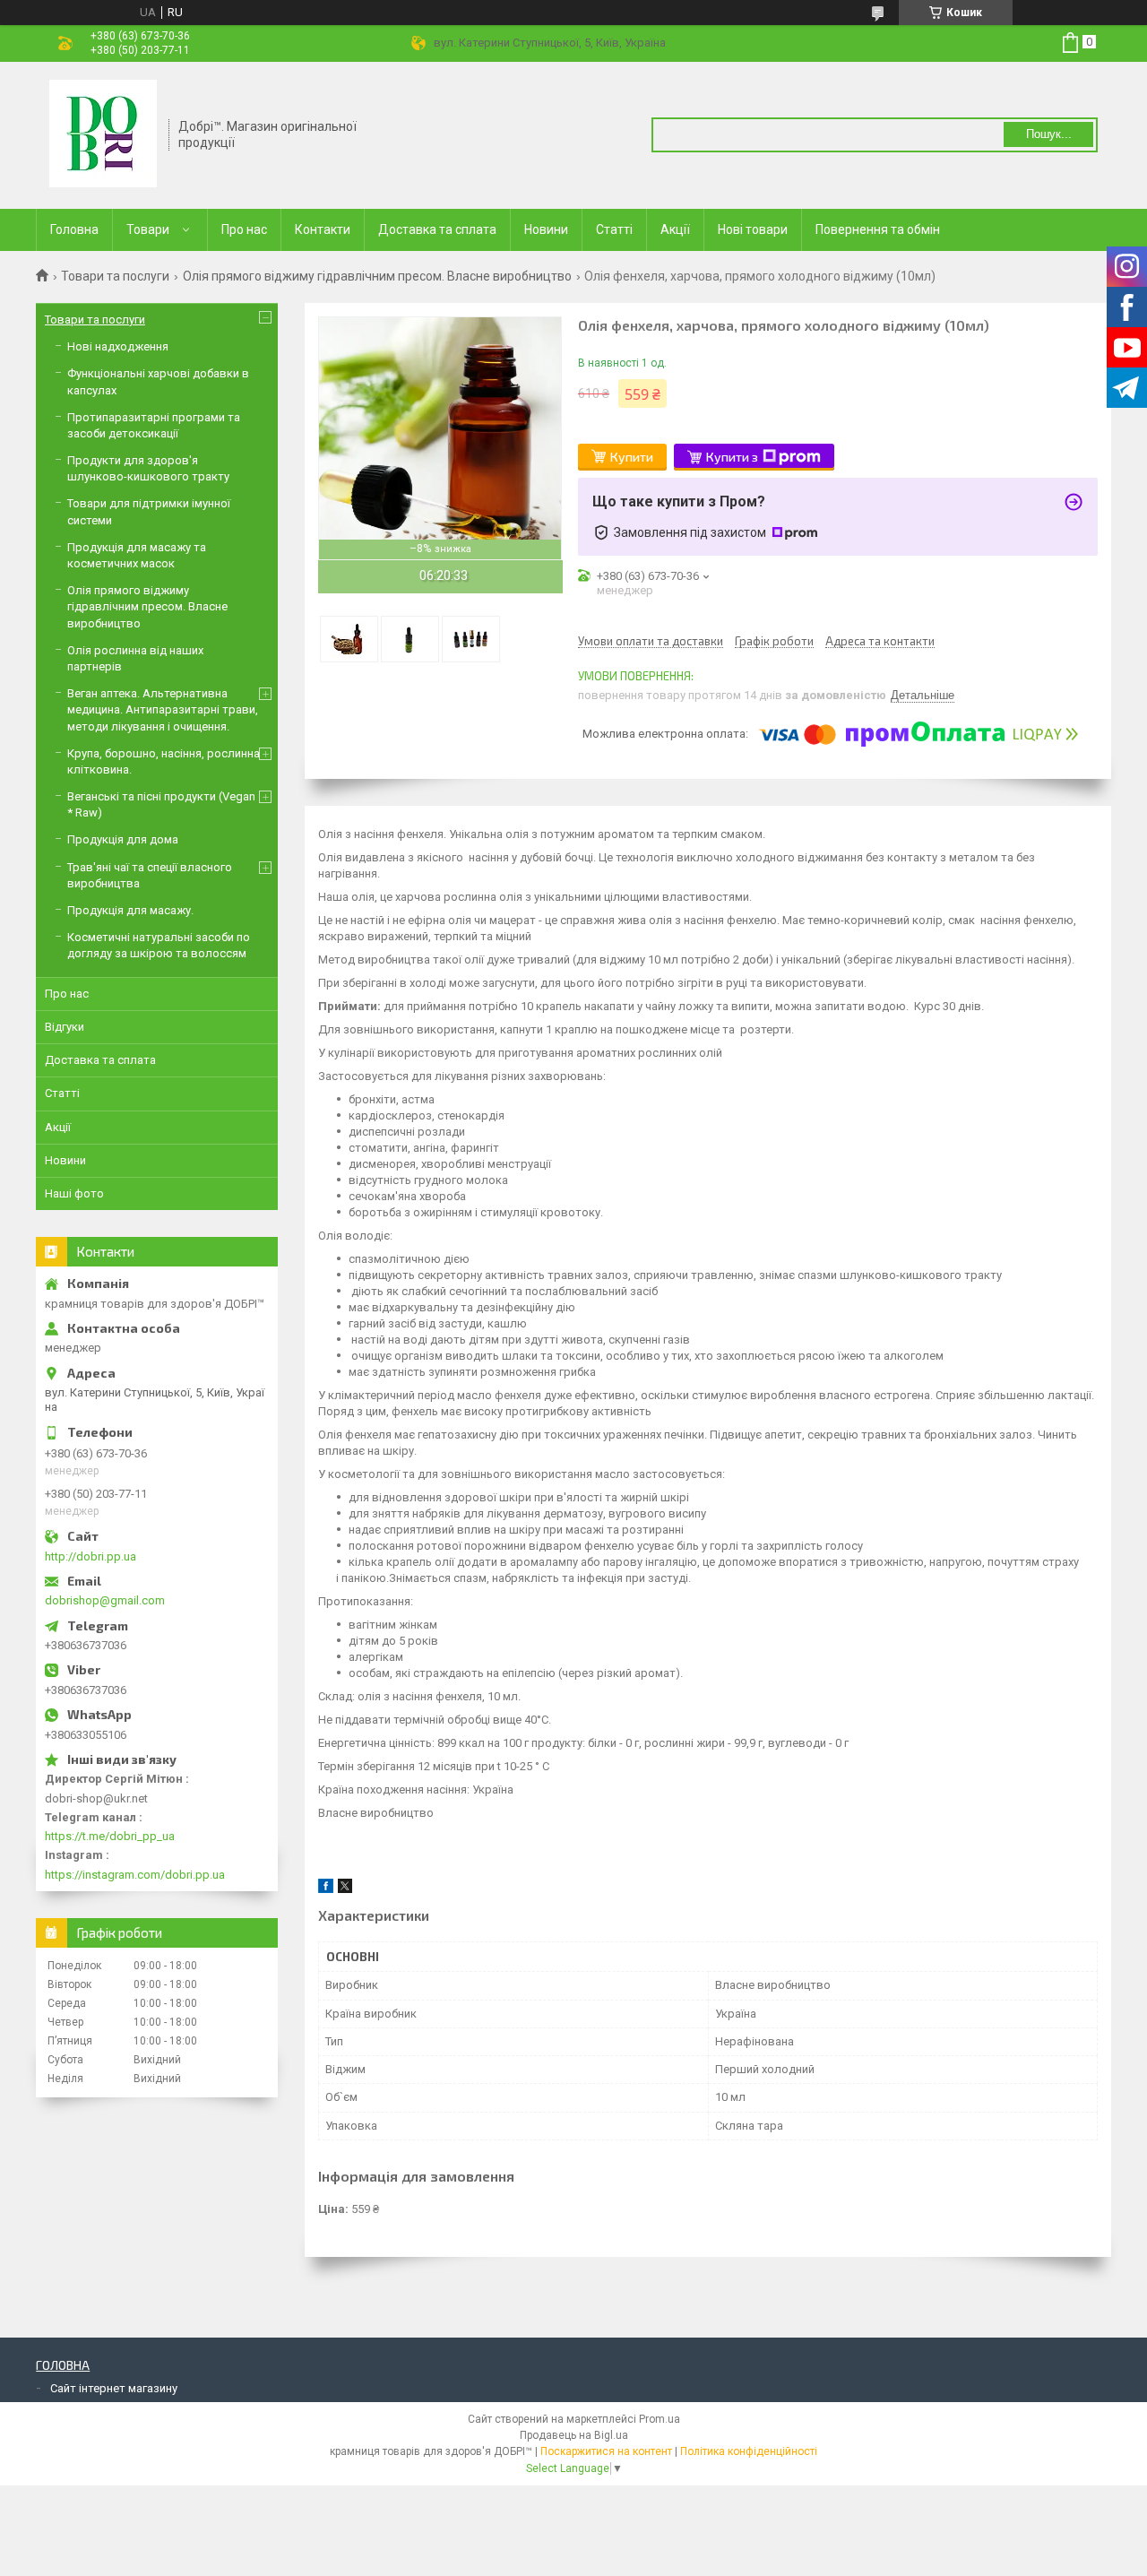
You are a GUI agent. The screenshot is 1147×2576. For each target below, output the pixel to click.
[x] (345, 1889)
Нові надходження (118, 346)
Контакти (323, 229)
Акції (675, 229)
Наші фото (74, 1193)
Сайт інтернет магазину (114, 2388)
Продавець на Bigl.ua (574, 2435)
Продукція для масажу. (130, 910)
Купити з (732, 457)
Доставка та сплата (437, 229)
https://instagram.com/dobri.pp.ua (135, 1875)
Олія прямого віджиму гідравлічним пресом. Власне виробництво (377, 276)
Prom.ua (660, 2419)
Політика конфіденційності (749, 2451)
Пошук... (1049, 134)
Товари (148, 229)
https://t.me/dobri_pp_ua (110, 1836)
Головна (74, 229)
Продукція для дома (123, 839)
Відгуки (65, 1027)
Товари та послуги (115, 276)
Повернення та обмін (878, 229)
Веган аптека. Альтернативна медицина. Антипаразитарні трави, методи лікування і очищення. (163, 709)
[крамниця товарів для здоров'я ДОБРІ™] (103, 134)
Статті (614, 229)
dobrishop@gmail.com (105, 1600)
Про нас (244, 229)
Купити (632, 457)
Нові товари (753, 229)
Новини (546, 229)
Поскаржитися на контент (606, 2451)
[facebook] (326, 1889)
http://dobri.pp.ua (91, 1556)
